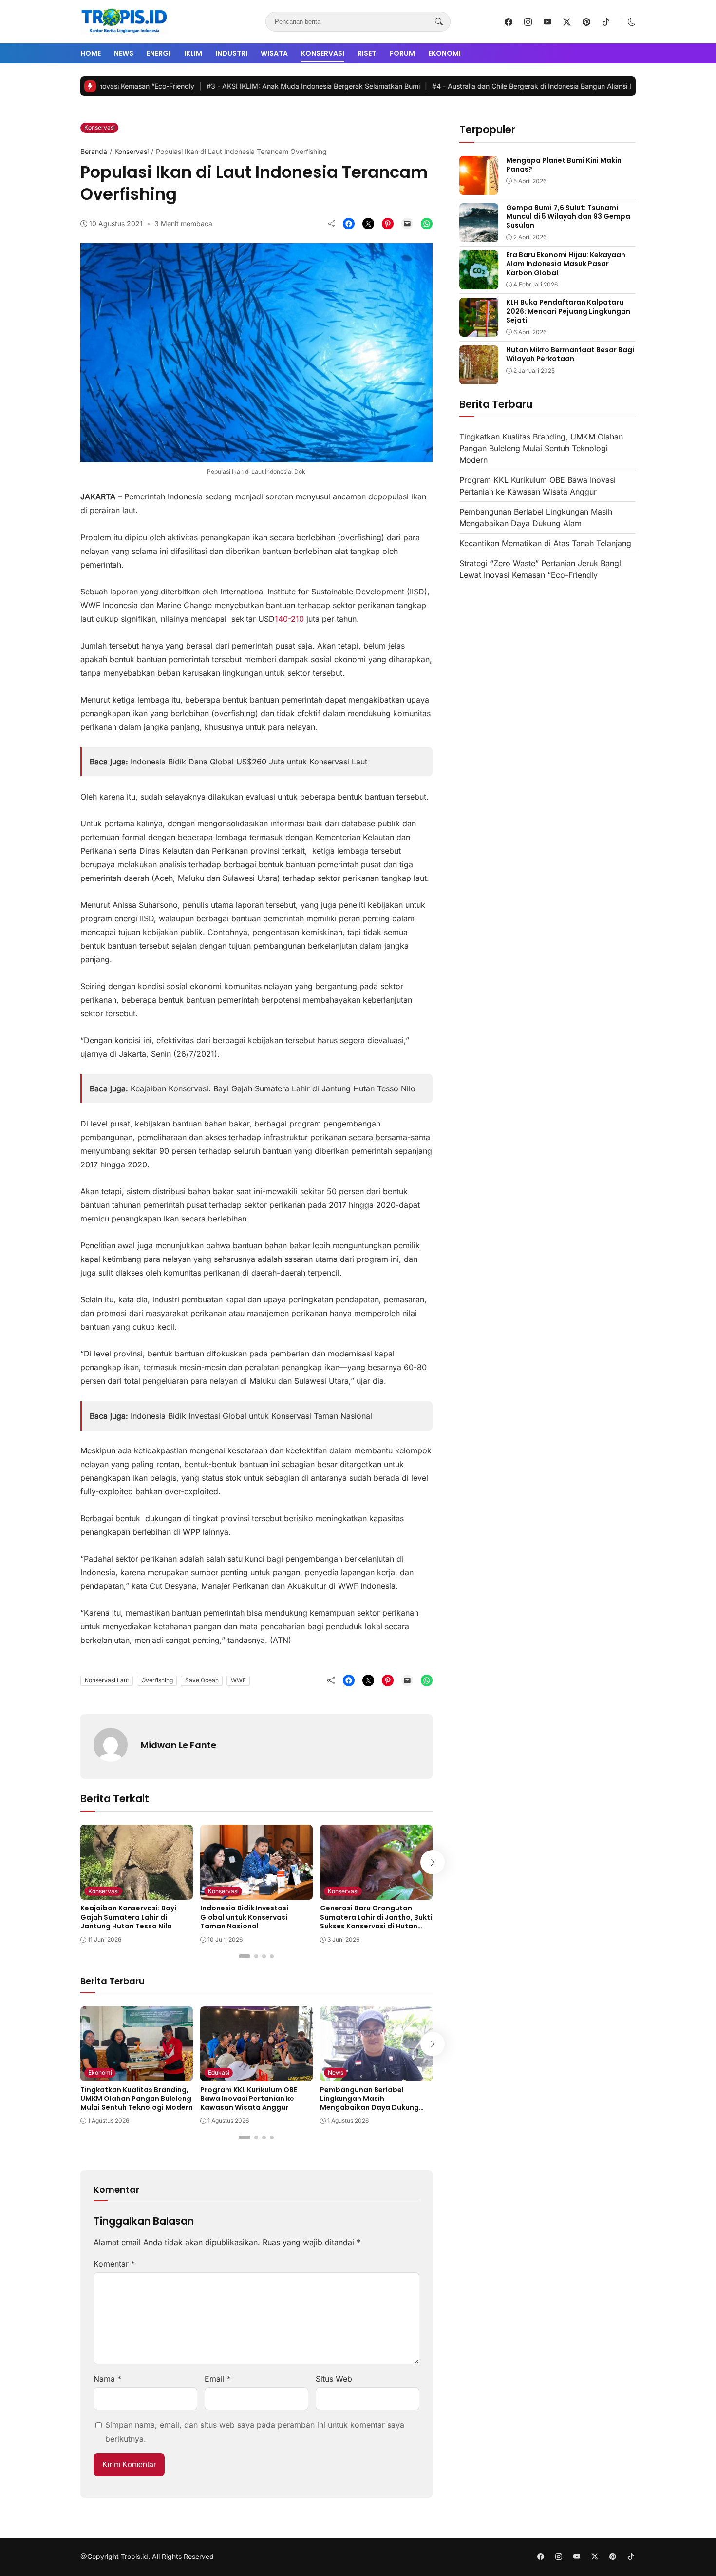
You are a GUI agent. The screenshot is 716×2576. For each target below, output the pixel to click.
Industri (231, 53)
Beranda (94, 151)
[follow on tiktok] (606, 22)
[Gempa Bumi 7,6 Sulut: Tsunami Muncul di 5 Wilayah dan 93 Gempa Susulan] (479, 235)
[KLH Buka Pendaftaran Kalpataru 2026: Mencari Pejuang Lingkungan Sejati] (479, 330)
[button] (632, 22)
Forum (402, 53)
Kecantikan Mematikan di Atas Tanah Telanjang (545, 543)
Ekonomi (444, 53)
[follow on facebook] (509, 22)
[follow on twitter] (567, 22)
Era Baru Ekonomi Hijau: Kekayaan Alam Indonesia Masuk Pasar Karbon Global (566, 264)
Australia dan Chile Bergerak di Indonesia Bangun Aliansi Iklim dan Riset (479, 86)
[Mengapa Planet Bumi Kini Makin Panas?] (479, 188)
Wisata (274, 53)
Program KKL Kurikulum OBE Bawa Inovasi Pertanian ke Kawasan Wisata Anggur (249, 2099)
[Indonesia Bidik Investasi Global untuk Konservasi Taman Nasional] (256, 1893)
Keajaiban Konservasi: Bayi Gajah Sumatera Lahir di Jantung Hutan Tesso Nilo (273, 1088)
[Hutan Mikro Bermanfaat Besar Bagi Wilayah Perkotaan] (479, 378)
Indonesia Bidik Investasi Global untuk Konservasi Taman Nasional (251, 1416)
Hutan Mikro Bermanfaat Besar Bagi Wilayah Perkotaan (570, 354)
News (124, 53)
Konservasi (323, 53)
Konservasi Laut (107, 1680)
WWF (238, 1680)
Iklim (193, 53)
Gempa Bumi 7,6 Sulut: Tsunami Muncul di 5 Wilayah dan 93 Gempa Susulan (568, 216)
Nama (107, 2379)
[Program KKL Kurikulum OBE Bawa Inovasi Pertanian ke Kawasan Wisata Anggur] (256, 2075)
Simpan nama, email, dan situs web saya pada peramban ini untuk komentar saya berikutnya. (255, 2432)
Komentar (114, 2264)
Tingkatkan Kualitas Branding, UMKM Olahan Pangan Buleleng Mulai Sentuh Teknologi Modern (137, 2099)
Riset (367, 53)
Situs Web (334, 2379)
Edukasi (219, 2072)
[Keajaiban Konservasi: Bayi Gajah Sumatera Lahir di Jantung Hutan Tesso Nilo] (137, 1893)
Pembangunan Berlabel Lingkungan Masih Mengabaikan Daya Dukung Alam (369, 2103)
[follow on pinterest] (586, 22)
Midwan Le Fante (179, 1745)
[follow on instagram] (528, 22)
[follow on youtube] (547, 22)
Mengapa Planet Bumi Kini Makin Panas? (564, 165)
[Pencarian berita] (439, 22)
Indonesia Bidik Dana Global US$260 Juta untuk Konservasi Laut (249, 762)
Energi (159, 53)
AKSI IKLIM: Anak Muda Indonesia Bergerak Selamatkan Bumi (238, 86)
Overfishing (157, 1680)
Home (91, 53)
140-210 (289, 619)
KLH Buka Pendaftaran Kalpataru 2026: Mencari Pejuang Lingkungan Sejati (568, 311)
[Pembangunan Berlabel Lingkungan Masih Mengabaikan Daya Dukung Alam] (376, 2075)
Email (218, 2379)
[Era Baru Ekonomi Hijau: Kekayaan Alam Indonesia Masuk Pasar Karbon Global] (479, 283)
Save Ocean (202, 1680)
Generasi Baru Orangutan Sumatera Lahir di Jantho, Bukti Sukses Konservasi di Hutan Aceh (376, 1921)
